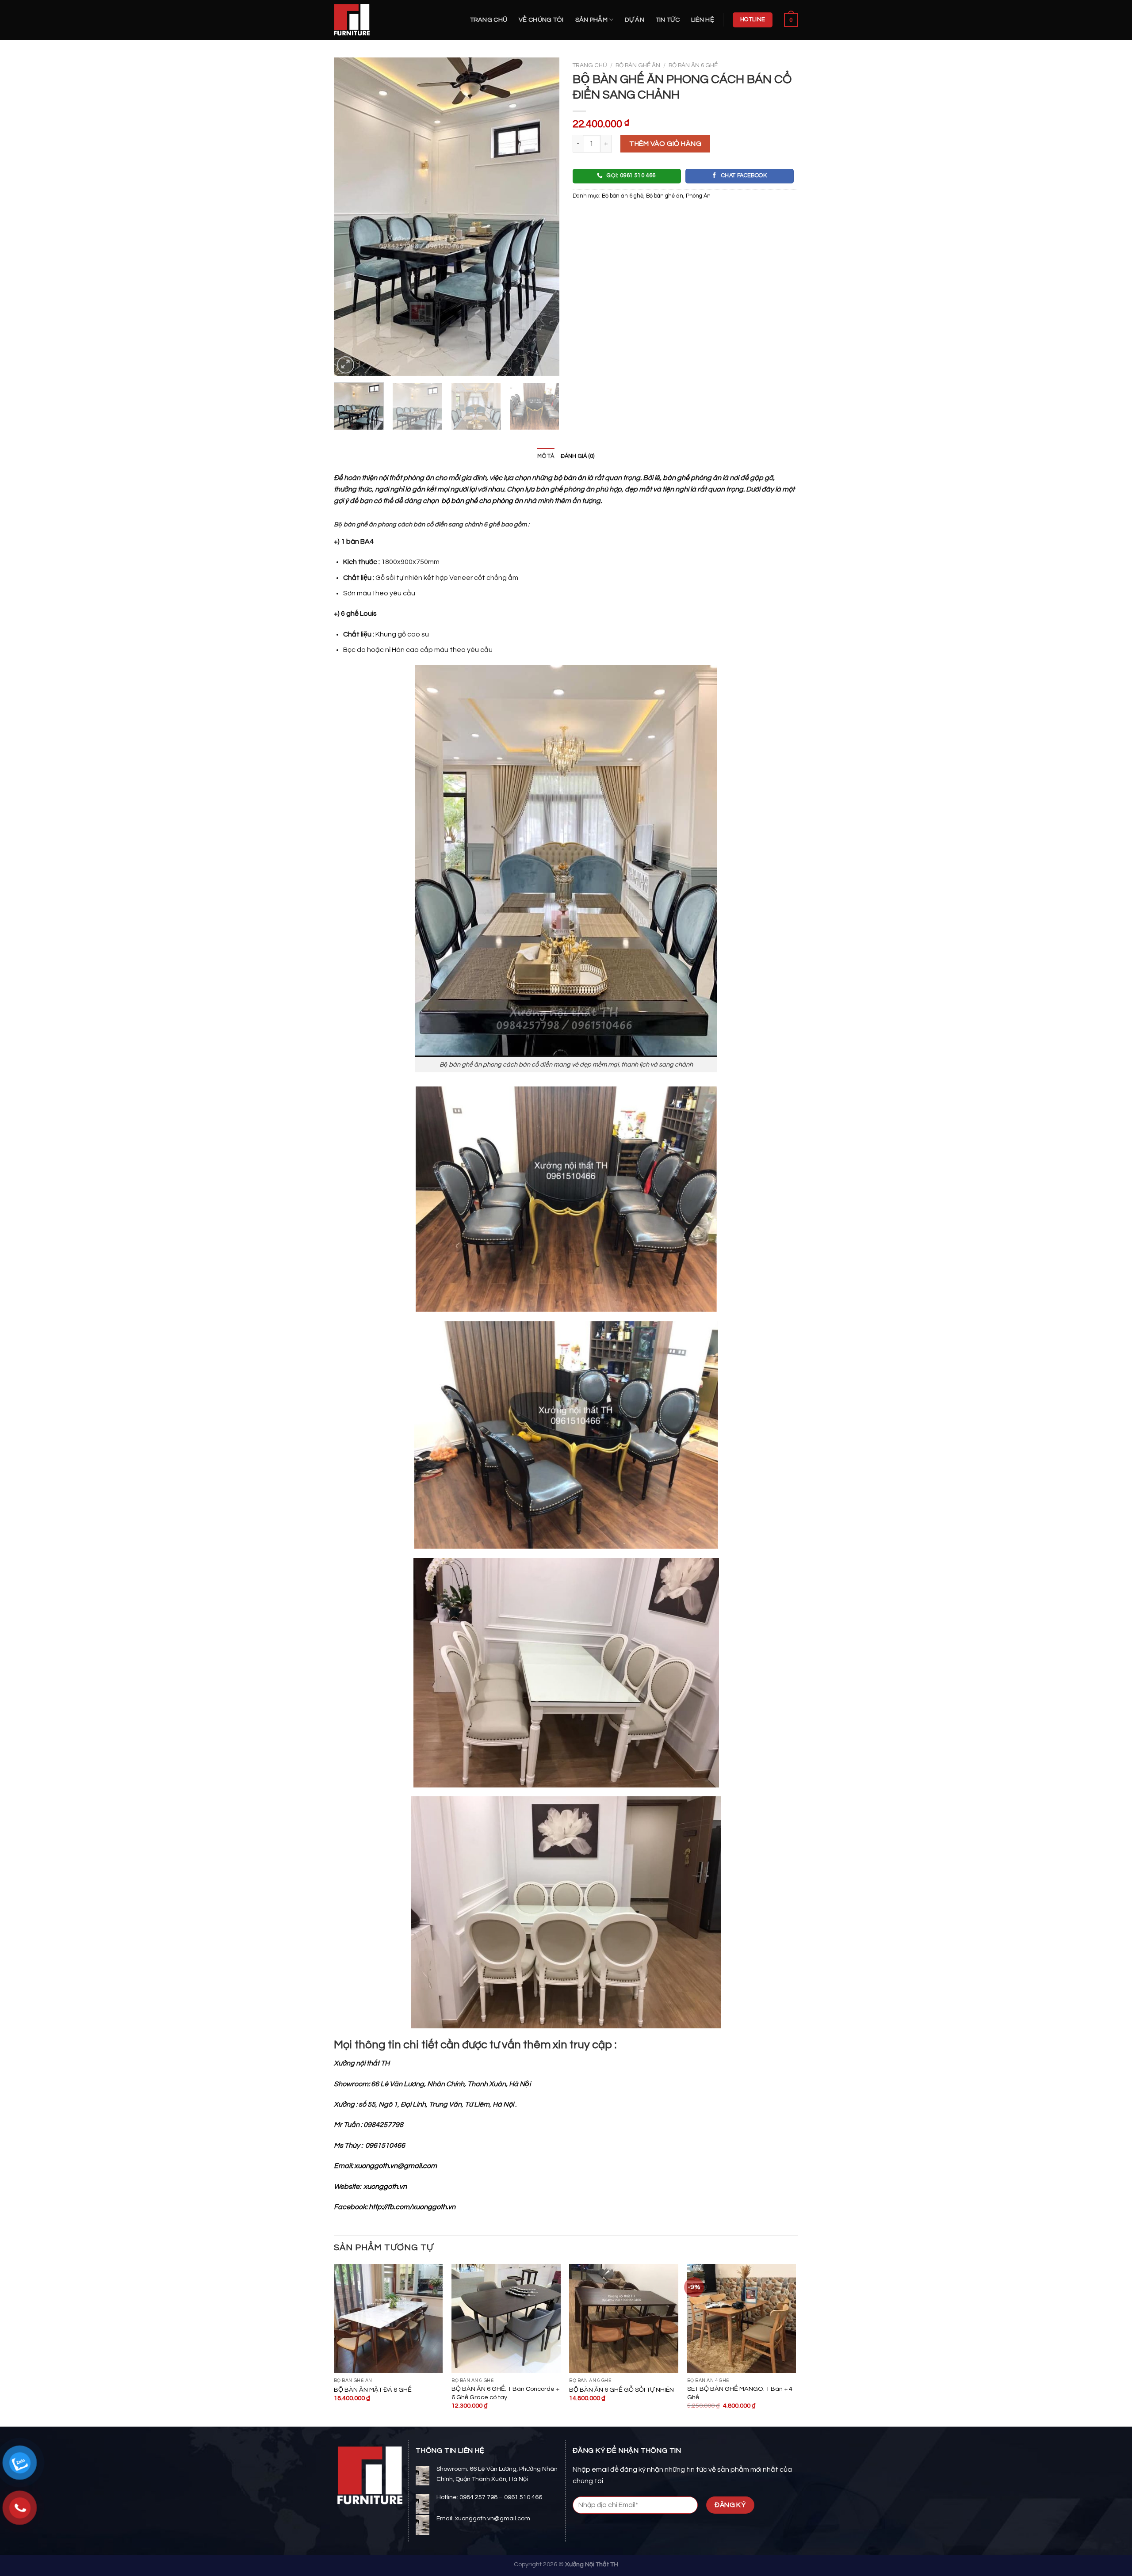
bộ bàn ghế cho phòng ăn (481, 501)
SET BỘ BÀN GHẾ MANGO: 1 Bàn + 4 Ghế (740, 2393)
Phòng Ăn (698, 196)
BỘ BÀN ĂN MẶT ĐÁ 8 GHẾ (373, 2390)
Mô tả (546, 456)
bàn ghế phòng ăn (692, 478)
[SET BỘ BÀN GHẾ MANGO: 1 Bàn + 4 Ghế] (742, 2319)
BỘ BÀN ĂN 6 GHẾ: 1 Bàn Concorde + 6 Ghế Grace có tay (505, 2393)
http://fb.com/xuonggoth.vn (412, 2207)
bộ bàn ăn (570, 478)
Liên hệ (703, 20)
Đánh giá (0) (578, 456)
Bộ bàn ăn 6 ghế (693, 65)
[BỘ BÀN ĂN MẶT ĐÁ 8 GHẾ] (388, 2319)
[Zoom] (346, 365)
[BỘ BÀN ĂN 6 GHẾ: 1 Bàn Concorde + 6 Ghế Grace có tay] (506, 2319)
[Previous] (349, 217)
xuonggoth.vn (385, 2187)
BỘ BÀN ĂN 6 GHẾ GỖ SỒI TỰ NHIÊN (621, 2390)
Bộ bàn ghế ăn (638, 65)
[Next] (544, 217)
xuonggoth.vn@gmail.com (396, 2166)
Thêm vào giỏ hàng (665, 144)
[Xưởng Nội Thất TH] (378, 20)
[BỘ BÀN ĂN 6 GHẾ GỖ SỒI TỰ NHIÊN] (624, 2319)
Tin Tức (668, 20)
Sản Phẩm (591, 20)
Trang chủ (489, 20)
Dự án (634, 20)
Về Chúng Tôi (541, 20)
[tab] (546, 457)
